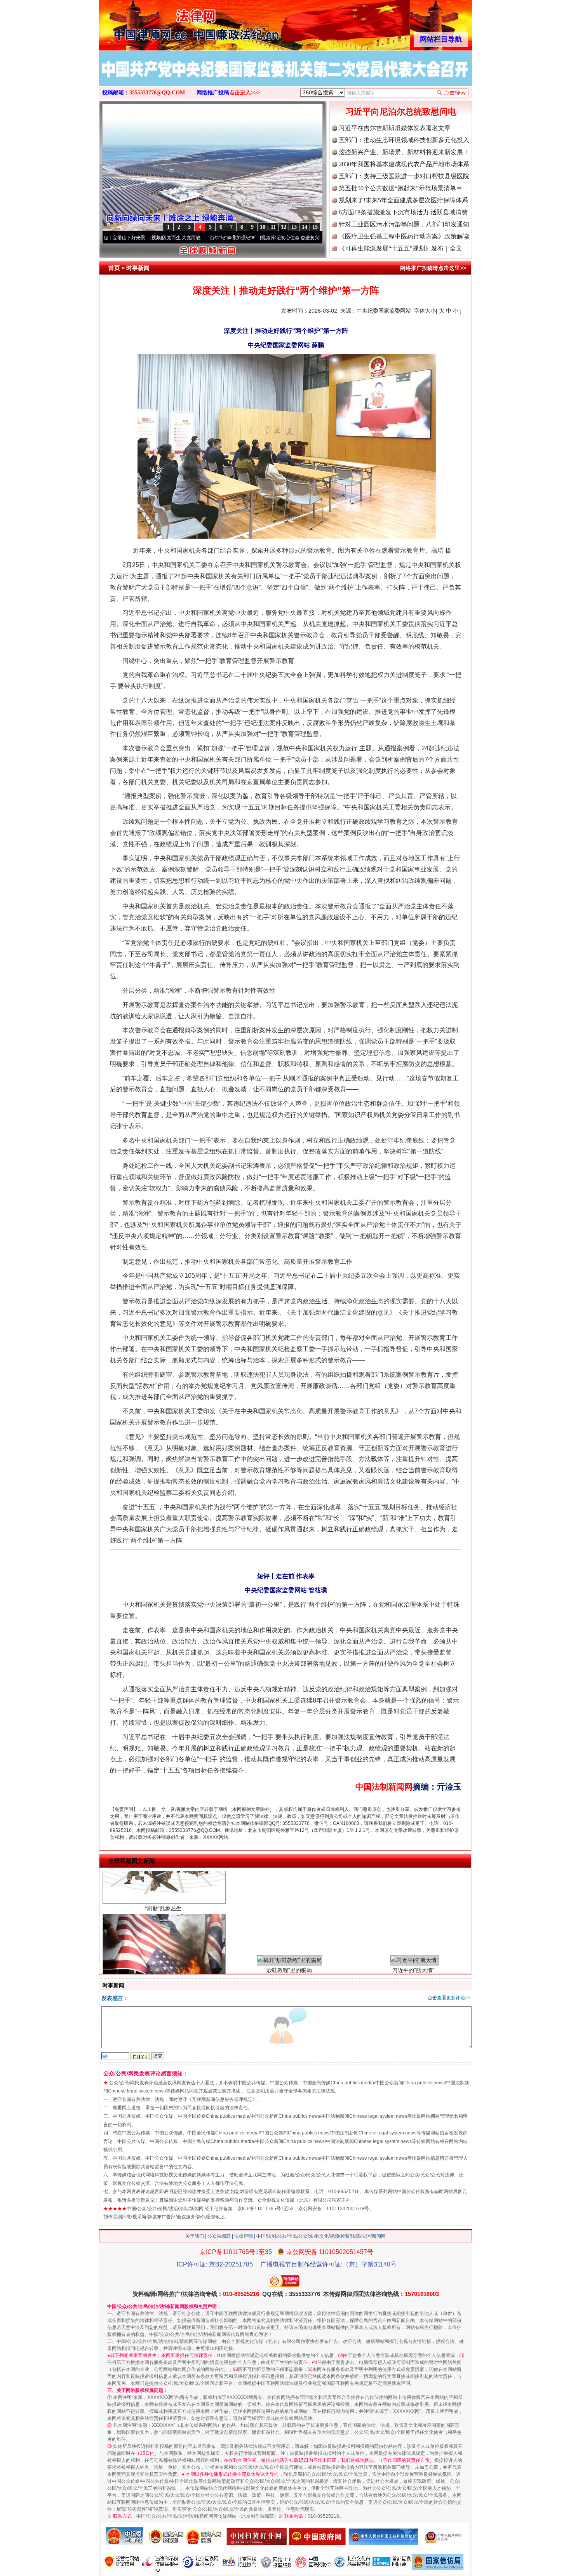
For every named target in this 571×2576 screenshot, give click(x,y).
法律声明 (244, 2236)
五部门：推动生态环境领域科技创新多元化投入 (404, 140)
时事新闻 (138, 268)
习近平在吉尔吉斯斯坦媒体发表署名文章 (395, 128)
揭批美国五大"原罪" (163, 1931)
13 (294, 227)
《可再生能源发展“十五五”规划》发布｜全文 (400, 248)
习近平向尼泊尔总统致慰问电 (401, 112)
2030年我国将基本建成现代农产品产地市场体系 (404, 164)
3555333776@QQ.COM (157, 93)
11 (273, 227)
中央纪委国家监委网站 (384, 311)
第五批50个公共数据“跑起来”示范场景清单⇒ (400, 188)
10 (263, 227)
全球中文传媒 (163, 23)
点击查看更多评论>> (449, 1998)
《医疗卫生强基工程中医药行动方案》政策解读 (404, 236)
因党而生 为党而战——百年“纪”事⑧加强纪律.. (140, 238)
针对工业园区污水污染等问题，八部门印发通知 (404, 224)
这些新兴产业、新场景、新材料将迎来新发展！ (404, 152)
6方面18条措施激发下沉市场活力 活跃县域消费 (403, 212)
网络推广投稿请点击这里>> (433, 268)
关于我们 (195, 2236)
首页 (114, 268)
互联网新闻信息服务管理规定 (222, 2099)
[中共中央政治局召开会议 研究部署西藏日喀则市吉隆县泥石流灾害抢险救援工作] (285, 77)
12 (284, 227)
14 (305, 227)
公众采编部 (219, 2236)
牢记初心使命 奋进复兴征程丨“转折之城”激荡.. (249, 238)
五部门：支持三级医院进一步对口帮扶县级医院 (404, 176)
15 (315, 227)
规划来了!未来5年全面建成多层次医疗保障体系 (403, 200)
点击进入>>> (245, 93)
